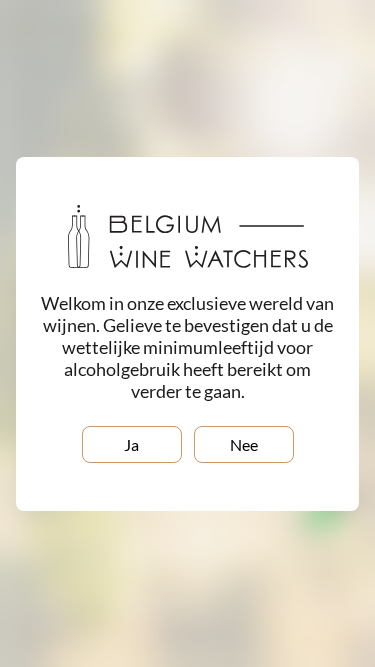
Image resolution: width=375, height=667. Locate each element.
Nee (244, 444)
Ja (131, 444)
